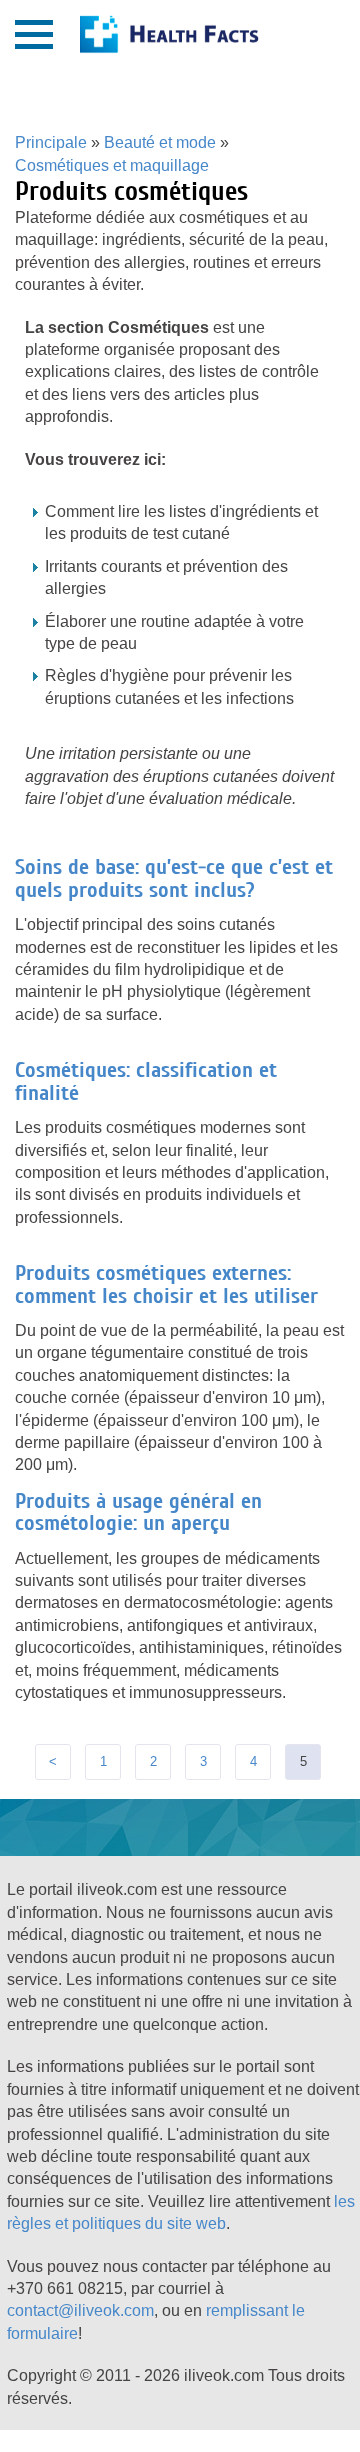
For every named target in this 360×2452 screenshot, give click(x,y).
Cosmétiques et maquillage (112, 165)
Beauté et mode (160, 142)
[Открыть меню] (34, 34)
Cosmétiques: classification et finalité (146, 1081)
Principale (51, 142)
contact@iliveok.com (80, 2310)
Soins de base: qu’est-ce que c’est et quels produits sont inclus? (174, 878)
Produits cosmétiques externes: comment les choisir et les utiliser (166, 1284)
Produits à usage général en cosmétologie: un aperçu (138, 1512)
